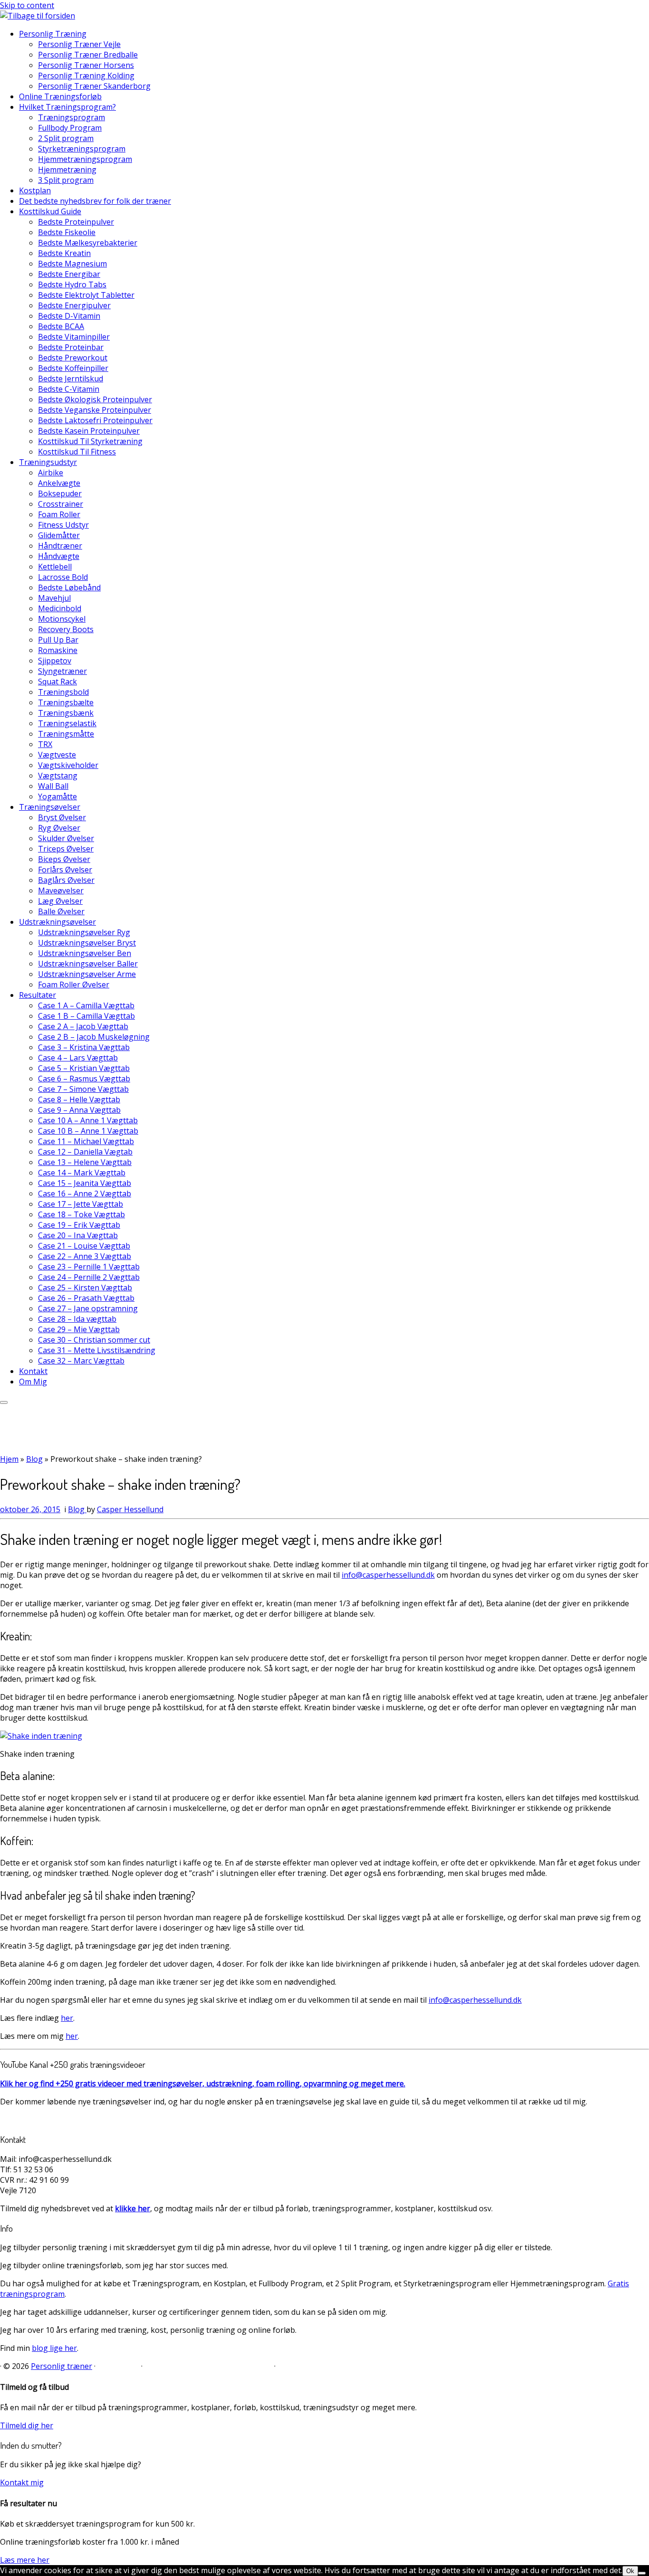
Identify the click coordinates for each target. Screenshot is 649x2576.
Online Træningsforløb (60, 96)
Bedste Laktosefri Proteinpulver (95, 420)
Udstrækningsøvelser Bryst (87, 943)
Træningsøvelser (50, 807)
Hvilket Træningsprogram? (67, 107)
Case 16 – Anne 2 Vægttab (85, 1193)
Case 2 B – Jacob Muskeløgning (94, 1037)
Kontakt (33, 1371)
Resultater (38, 995)
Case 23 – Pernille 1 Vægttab (89, 1267)
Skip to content (27, 5)
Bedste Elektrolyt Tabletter (86, 295)
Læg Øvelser (60, 901)
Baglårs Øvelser (66, 880)
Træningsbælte (66, 702)
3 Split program (66, 180)
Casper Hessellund (130, 1509)
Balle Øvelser (61, 911)
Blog (34, 1459)
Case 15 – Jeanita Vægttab (85, 1183)
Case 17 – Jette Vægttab (81, 1204)
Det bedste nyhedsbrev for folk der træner (95, 201)
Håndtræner (60, 546)
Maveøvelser (61, 890)
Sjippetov (55, 661)
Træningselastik (67, 723)
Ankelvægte (59, 483)
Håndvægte (59, 556)
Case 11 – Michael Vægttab (86, 1141)
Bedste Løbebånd (69, 587)
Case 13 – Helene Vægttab (85, 1162)
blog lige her (54, 2348)
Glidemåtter (59, 535)
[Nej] (642, 2573)
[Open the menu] (4, 1402)
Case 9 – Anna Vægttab (79, 1110)
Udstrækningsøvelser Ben (85, 953)
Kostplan (35, 190)
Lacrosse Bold (63, 577)
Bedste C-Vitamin (69, 389)
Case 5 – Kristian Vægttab (84, 1068)
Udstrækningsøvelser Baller (88, 964)
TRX (45, 744)
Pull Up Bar (58, 640)
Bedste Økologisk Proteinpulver (95, 399)
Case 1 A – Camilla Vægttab (86, 1005)
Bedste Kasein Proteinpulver (89, 431)
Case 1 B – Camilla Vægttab (86, 1016)
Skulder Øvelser (66, 838)
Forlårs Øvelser (65, 870)
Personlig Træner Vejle (79, 44)
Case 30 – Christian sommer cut (94, 1340)
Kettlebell (55, 567)
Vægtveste (57, 755)
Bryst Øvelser (62, 817)
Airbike (51, 473)
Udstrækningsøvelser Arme (87, 974)
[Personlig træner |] (38, 16)
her (67, 2018)
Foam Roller (59, 514)
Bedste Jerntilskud (71, 379)
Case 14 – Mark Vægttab (82, 1173)
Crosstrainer (61, 504)
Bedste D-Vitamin (69, 316)
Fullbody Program (70, 128)
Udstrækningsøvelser (57, 922)
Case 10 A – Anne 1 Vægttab (88, 1120)
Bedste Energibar (69, 274)
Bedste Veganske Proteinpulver (95, 410)
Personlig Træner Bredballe (88, 55)
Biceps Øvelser (64, 859)
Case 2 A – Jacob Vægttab (83, 1026)
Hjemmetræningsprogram (85, 159)
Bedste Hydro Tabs (72, 284)
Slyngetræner (62, 671)
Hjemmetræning (67, 170)
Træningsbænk (66, 713)
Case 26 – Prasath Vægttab (86, 1298)
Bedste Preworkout (73, 358)
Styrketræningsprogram (82, 149)
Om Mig (33, 1382)
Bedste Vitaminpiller (74, 337)
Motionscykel (62, 619)
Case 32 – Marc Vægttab (81, 1361)
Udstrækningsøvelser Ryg (84, 932)
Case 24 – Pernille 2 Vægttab (89, 1277)
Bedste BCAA (61, 326)
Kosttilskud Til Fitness (77, 452)
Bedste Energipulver (74, 305)
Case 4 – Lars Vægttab (78, 1058)
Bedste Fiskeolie (67, 232)
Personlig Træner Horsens (86, 65)
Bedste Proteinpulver (76, 222)
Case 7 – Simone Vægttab (83, 1089)
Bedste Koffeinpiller (73, 368)
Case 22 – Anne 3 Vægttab (85, 1256)
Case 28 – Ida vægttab (77, 1319)
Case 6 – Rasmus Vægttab (84, 1079)
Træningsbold (63, 692)
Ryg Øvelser (59, 828)
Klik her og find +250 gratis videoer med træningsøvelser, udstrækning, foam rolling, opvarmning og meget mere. (203, 2084)
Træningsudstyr (48, 462)
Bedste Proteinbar (71, 347)
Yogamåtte (57, 796)
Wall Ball (53, 786)
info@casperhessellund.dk (388, 1575)
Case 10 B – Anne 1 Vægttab (88, 1131)
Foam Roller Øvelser (74, 985)
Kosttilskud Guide (50, 211)
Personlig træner (62, 2366)
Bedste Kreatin (64, 253)
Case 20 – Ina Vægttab (78, 1235)
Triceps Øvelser (66, 849)
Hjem (9, 1459)
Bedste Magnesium (72, 264)
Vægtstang (58, 776)
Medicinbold (60, 608)
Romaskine (58, 650)
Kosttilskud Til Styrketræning (90, 441)
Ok (630, 2571)
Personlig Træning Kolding (86, 76)
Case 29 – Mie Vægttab (79, 1329)
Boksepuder (60, 493)
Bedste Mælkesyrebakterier (88, 243)
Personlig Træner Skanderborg (94, 86)
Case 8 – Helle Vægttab (79, 1099)
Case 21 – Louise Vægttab (84, 1246)
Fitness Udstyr (63, 525)
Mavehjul (54, 598)
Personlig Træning (53, 34)
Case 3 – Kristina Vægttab (84, 1047)
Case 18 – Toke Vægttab (81, 1214)
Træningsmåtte (66, 734)
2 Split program (66, 138)
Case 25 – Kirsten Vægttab (85, 1288)
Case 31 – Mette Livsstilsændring (97, 1350)
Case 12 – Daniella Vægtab (85, 1152)
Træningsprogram (72, 117)
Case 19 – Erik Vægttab (79, 1225)
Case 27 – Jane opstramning (88, 1308)
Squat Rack (57, 682)
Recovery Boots (66, 629)
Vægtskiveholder (68, 765)
